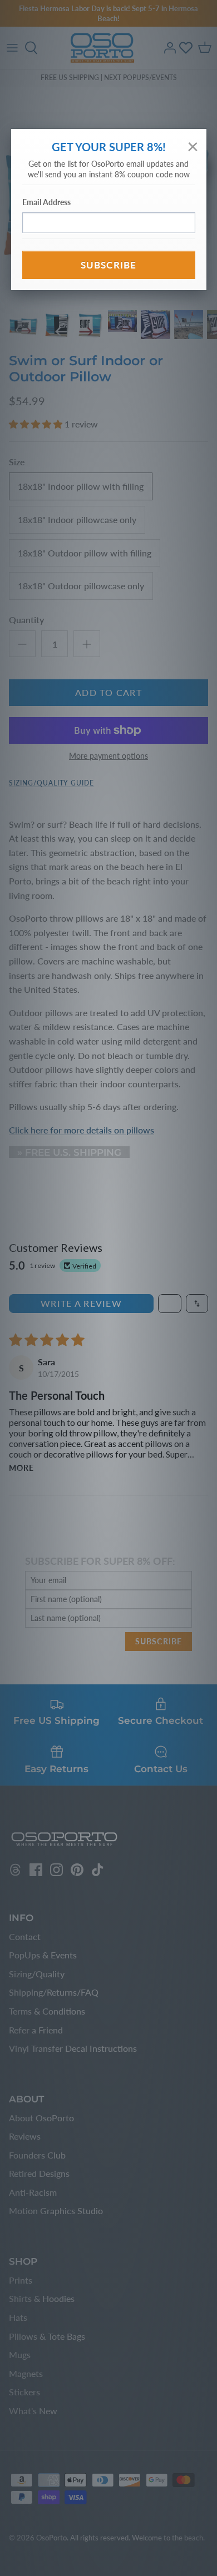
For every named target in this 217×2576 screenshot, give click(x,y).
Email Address (46, 202)
